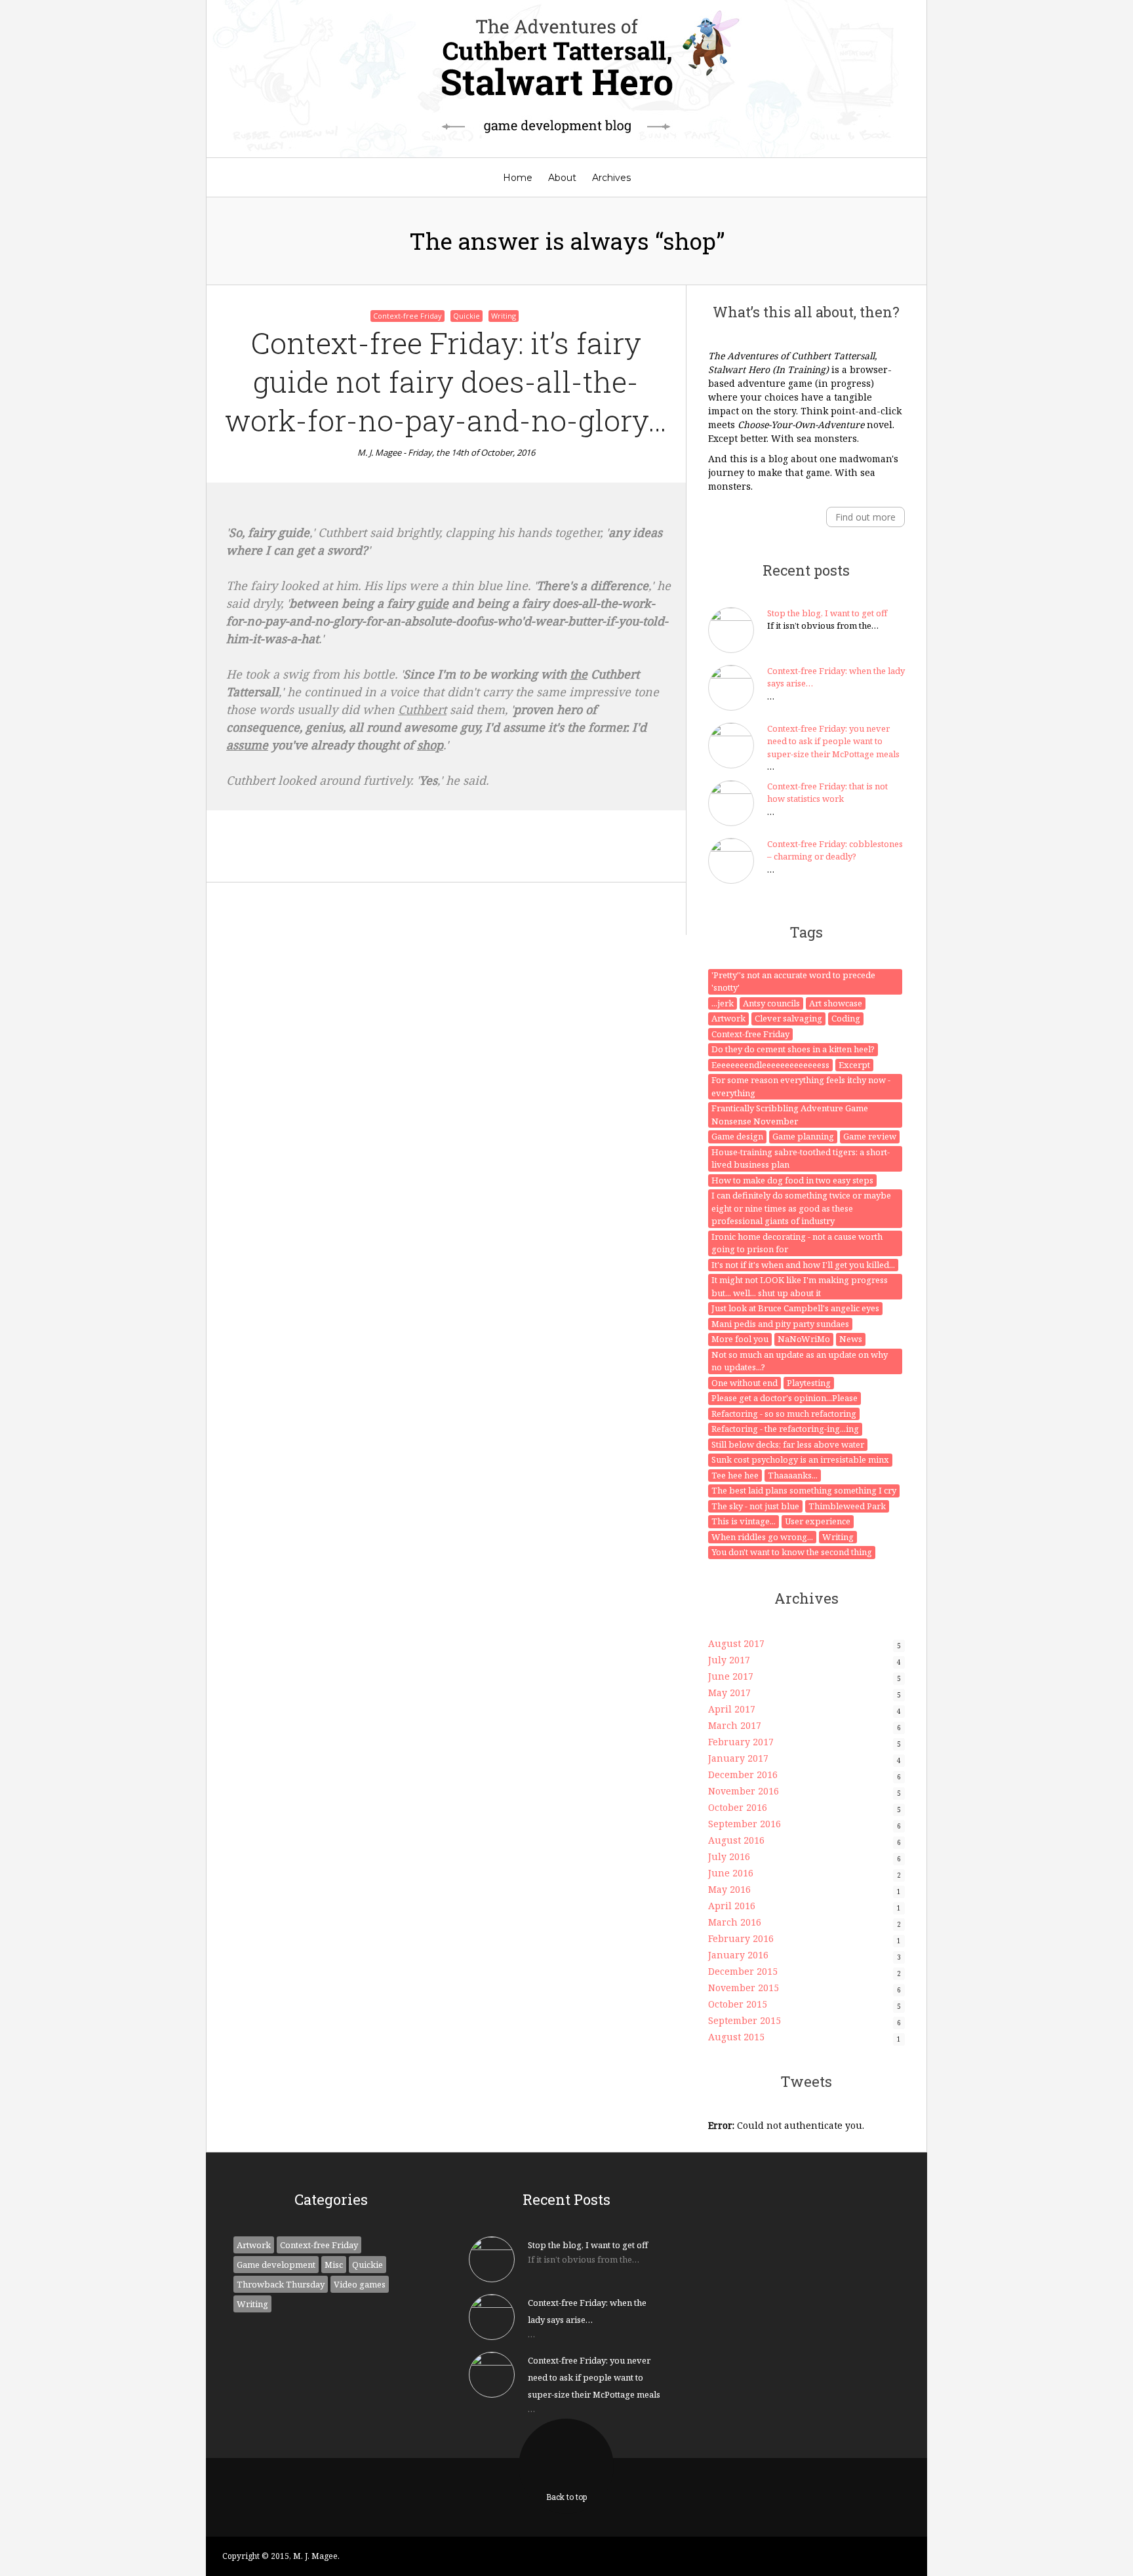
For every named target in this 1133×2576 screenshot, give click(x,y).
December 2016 (743, 1774)
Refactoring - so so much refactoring (784, 1414)
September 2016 (745, 1824)
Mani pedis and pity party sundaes (780, 1324)
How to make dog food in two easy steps (792, 1180)
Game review (870, 1136)
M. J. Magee (379, 452)
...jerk (723, 1003)
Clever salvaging (788, 1018)
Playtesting (809, 1383)
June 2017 (731, 1676)
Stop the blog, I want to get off (827, 613)
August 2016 (736, 1840)
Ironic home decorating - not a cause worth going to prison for (797, 1243)
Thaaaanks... (793, 1475)
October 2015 (738, 2004)
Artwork (728, 1018)
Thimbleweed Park (847, 1506)
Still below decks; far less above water (788, 1444)
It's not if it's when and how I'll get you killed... (803, 1265)
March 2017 (735, 1725)
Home (518, 178)
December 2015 (743, 1971)
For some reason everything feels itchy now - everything (801, 1086)
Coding (846, 1018)
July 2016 (729, 1856)
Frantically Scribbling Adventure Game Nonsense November (790, 1115)
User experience (818, 1521)
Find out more (865, 517)
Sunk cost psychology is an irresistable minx (800, 1459)
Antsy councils (771, 1003)
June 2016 (731, 1873)
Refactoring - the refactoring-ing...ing (785, 1429)
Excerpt (854, 1065)
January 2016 (738, 1955)
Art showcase (836, 1003)
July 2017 (729, 1660)
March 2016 (735, 1922)
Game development (276, 2265)
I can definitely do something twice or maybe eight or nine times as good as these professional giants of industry (801, 1208)
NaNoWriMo (804, 1339)
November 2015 (744, 1988)
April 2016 (732, 1906)
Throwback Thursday (281, 2284)
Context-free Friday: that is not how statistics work (827, 793)
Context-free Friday (407, 316)
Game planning (803, 1136)
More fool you (740, 1339)
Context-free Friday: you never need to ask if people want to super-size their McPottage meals (833, 741)
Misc (334, 2265)
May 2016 (729, 1889)
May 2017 (729, 1693)
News (851, 1339)
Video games (360, 2284)
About (562, 178)
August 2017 (736, 1643)
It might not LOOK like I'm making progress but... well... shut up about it (800, 1286)
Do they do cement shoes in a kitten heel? (793, 1049)
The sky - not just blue (755, 1506)
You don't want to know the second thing (792, 1552)
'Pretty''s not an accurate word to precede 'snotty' (793, 981)
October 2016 (738, 1807)
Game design (737, 1136)
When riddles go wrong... (762, 1537)
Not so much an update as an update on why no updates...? (800, 1361)
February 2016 (741, 1938)
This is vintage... (744, 1521)
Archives (611, 178)
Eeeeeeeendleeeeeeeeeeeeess (770, 1065)
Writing (504, 316)
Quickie (467, 316)
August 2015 (736, 2037)
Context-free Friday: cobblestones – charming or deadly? (835, 850)
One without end (745, 1383)
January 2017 (738, 1758)
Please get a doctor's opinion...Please (785, 1398)
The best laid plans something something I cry (804, 1490)
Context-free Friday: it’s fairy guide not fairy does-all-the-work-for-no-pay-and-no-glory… (446, 381)
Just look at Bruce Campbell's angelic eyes (795, 1308)
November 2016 (744, 1791)
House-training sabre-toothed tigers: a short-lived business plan (801, 1159)
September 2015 (745, 2020)
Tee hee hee (735, 1475)
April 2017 (732, 1709)
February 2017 (741, 1742)
